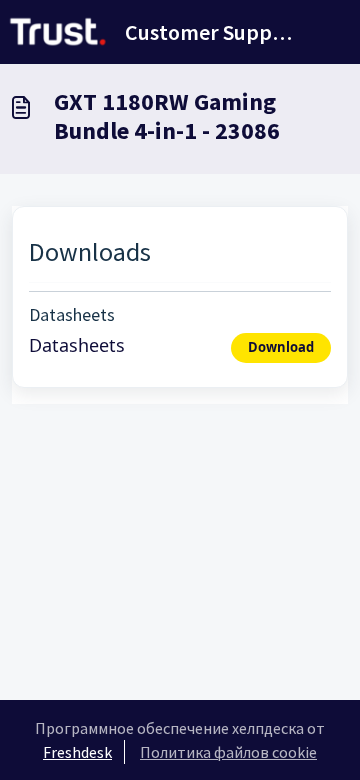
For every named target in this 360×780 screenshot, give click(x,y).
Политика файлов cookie (228, 752)
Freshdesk (77, 752)
